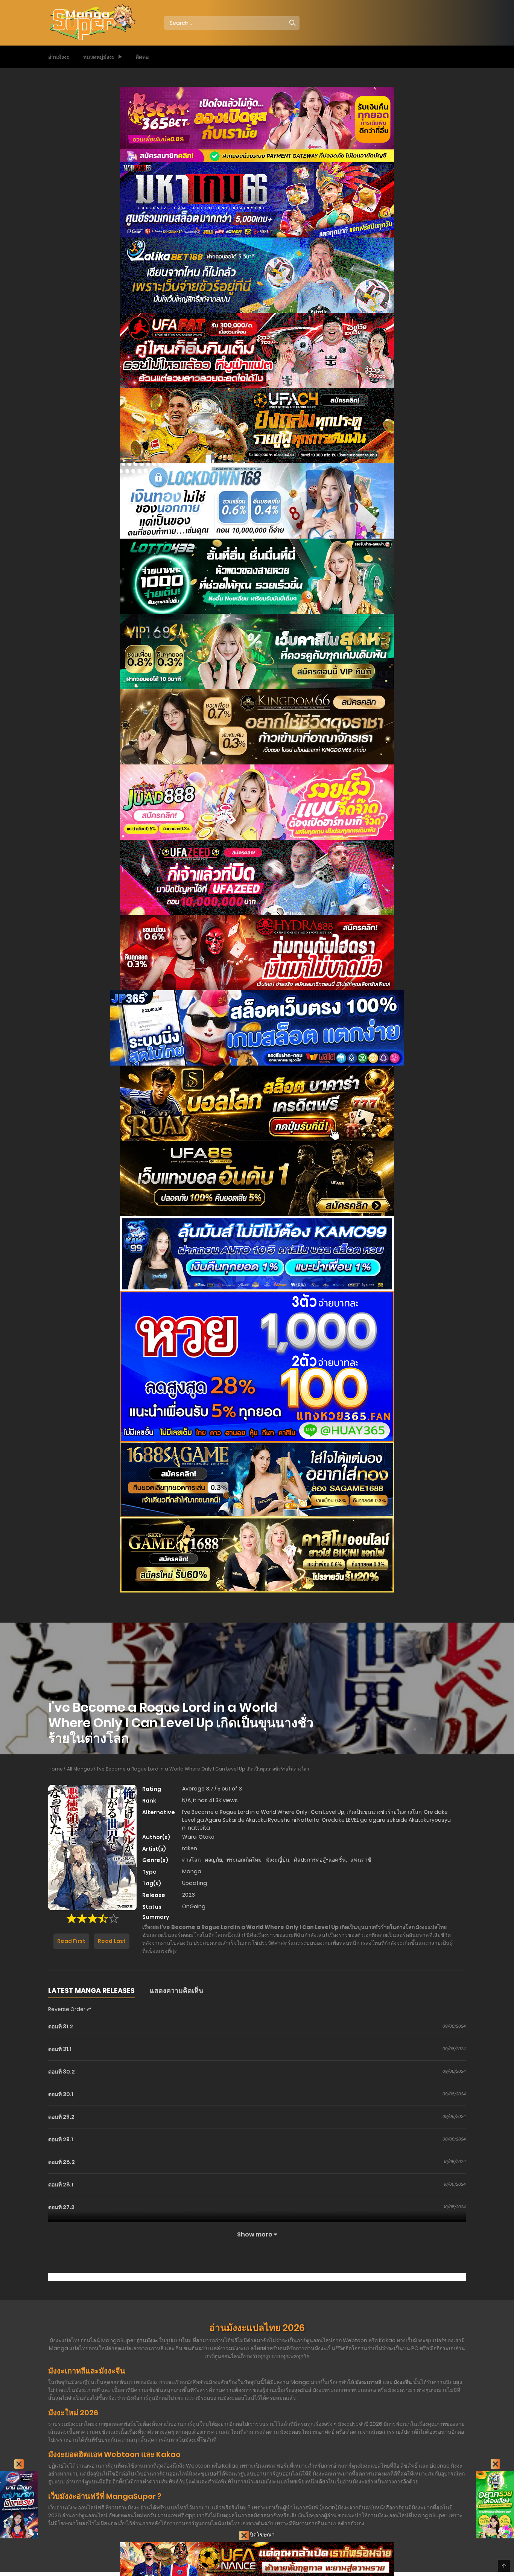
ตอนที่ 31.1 (60, 2049)
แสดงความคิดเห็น (176, 1991)
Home (56, 1769)
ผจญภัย (214, 1860)
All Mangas (80, 1769)
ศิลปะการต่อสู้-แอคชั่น (320, 1860)
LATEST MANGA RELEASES (91, 1991)
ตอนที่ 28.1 (61, 2185)
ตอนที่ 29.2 (61, 2117)
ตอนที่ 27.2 (61, 2207)
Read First (71, 1941)
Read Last (112, 1941)
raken (190, 1848)
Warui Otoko (198, 1837)
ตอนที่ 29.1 (61, 2139)
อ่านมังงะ (59, 57)
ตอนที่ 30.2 (62, 2072)
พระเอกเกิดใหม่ (244, 1860)
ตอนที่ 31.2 (61, 2026)
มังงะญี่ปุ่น (278, 1860)
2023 (189, 1895)
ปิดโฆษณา (262, 2535)
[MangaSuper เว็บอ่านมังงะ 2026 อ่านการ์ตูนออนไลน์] (92, 23)
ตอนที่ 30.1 (61, 2094)
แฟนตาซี (361, 1860)
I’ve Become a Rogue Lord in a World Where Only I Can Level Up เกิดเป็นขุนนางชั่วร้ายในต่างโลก (203, 1769)
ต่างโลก (191, 1860)
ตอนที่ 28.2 (62, 2162)
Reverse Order (67, 2009)
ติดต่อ (142, 57)
